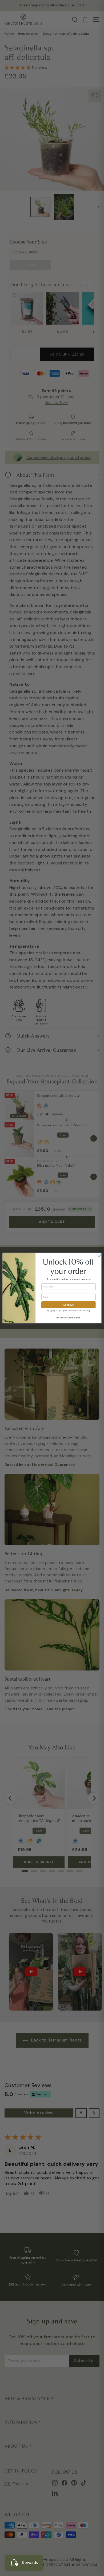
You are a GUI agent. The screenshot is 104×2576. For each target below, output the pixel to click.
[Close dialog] (99, 1255)
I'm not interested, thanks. (68, 1318)
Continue (68, 1305)
